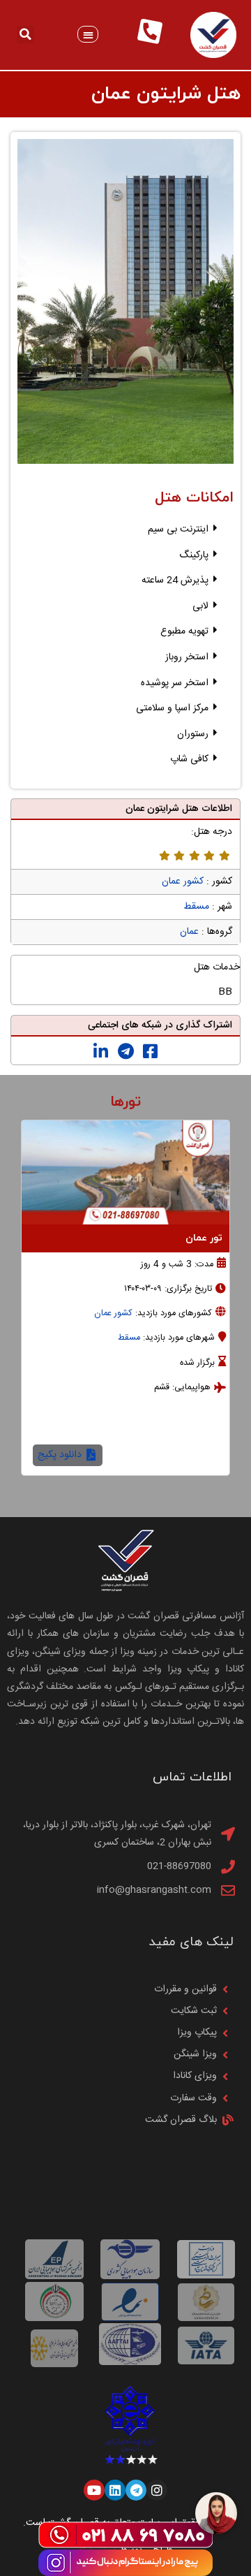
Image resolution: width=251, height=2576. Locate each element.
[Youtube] (94, 2490)
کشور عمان (183, 881)
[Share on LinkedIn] (101, 1052)
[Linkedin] (115, 2490)
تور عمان (92, 1238)
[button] (88, 35)
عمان (189, 932)
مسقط (196, 907)
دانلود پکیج (179, 1455)
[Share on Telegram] (126, 1052)
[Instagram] (157, 2490)
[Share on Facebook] (150, 1052)
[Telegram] (136, 2490)
